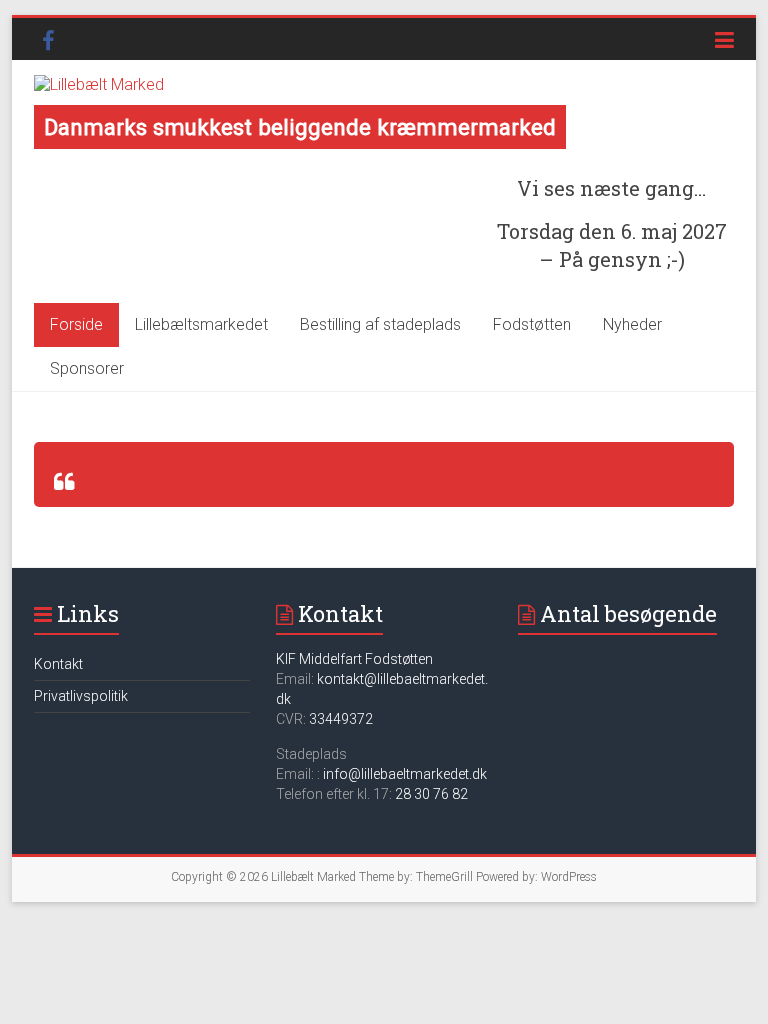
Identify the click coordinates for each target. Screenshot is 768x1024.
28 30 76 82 (431, 794)
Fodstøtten (532, 324)
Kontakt (58, 664)
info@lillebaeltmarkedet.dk (405, 774)
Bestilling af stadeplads (380, 324)
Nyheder (632, 324)
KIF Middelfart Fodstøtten (354, 659)
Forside (76, 324)
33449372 (341, 719)
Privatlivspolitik (81, 696)
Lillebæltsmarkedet (201, 324)
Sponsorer (87, 368)
